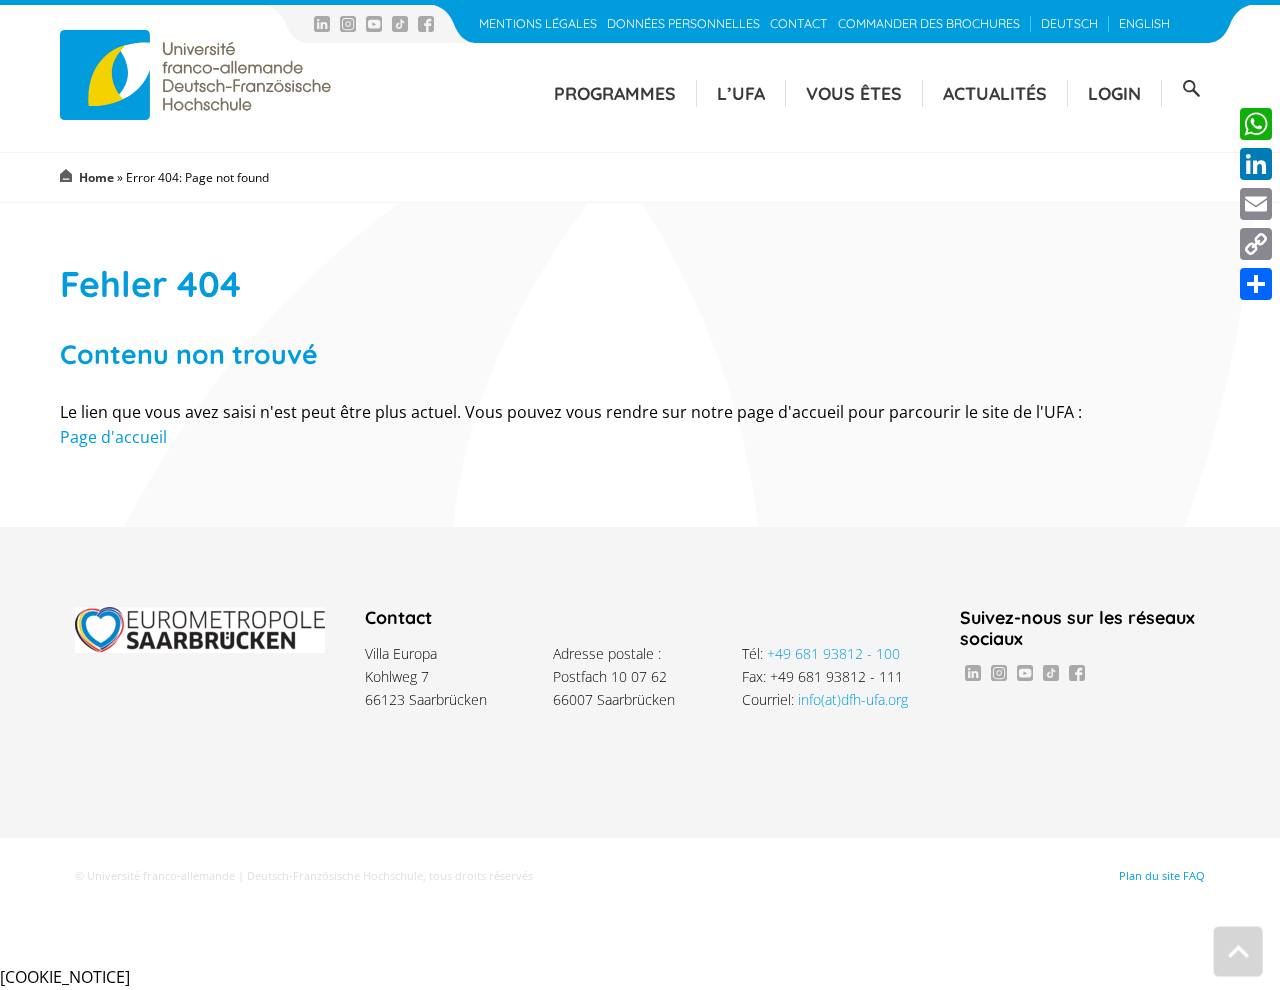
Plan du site (1149, 876)
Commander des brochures (929, 23)
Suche (1191, 89)
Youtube (374, 24)
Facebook (426, 24)
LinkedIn (322, 24)
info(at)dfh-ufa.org (853, 699)
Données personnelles (683, 23)
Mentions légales (538, 23)
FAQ (1194, 876)
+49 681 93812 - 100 (833, 653)
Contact (799, 23)
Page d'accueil (113, 437)
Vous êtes (854, 93)
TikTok (400, 24)
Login (1114, 93)
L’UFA (741, 93)
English (1144, 23)
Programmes (615, 93)
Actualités (995, 93)
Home (96, 177)
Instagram (348, 24)
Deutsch (1069, 23)
